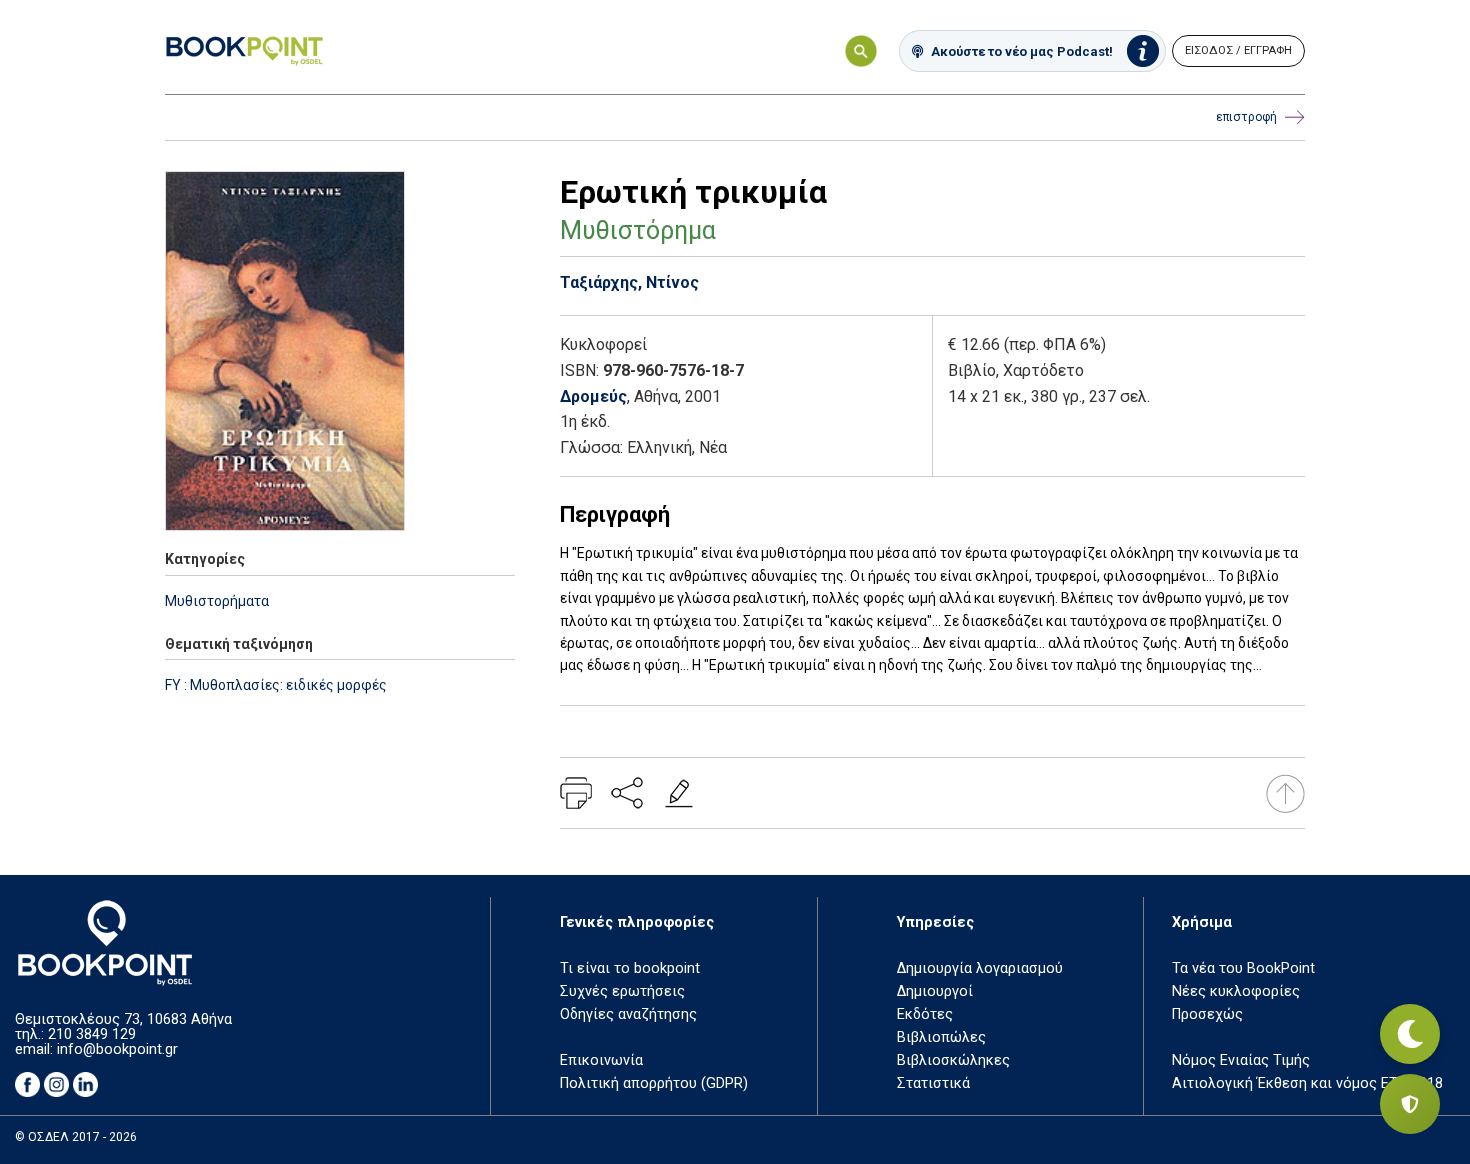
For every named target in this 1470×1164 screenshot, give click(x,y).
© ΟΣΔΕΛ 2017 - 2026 (76, 1137)
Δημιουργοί (935, 991)
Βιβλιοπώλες (941, 1037)
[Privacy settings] (1410, 1104)
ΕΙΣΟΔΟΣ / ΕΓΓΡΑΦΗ (1238, 50)
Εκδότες (925, 1014)
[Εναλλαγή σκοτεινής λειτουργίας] (1410, 1034)
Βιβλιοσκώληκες (953, 1060)
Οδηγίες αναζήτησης (628, 1014)
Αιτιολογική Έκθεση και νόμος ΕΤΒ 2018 (1307, 1083)
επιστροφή (1246, 117)
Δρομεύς (593, 396)
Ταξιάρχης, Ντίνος (629, 282)
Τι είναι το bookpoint (630, 968)
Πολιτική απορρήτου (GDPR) (654, 1083)
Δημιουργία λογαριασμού (980, 968)
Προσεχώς (1207, 1014)
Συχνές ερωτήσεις (622, 991)
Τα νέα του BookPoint (1243, 968)
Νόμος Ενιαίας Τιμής (1241, 1060)
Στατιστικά (933, 1083)
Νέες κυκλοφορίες (1236, 991)
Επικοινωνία (601, 1060)
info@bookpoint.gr (117, 1049)
